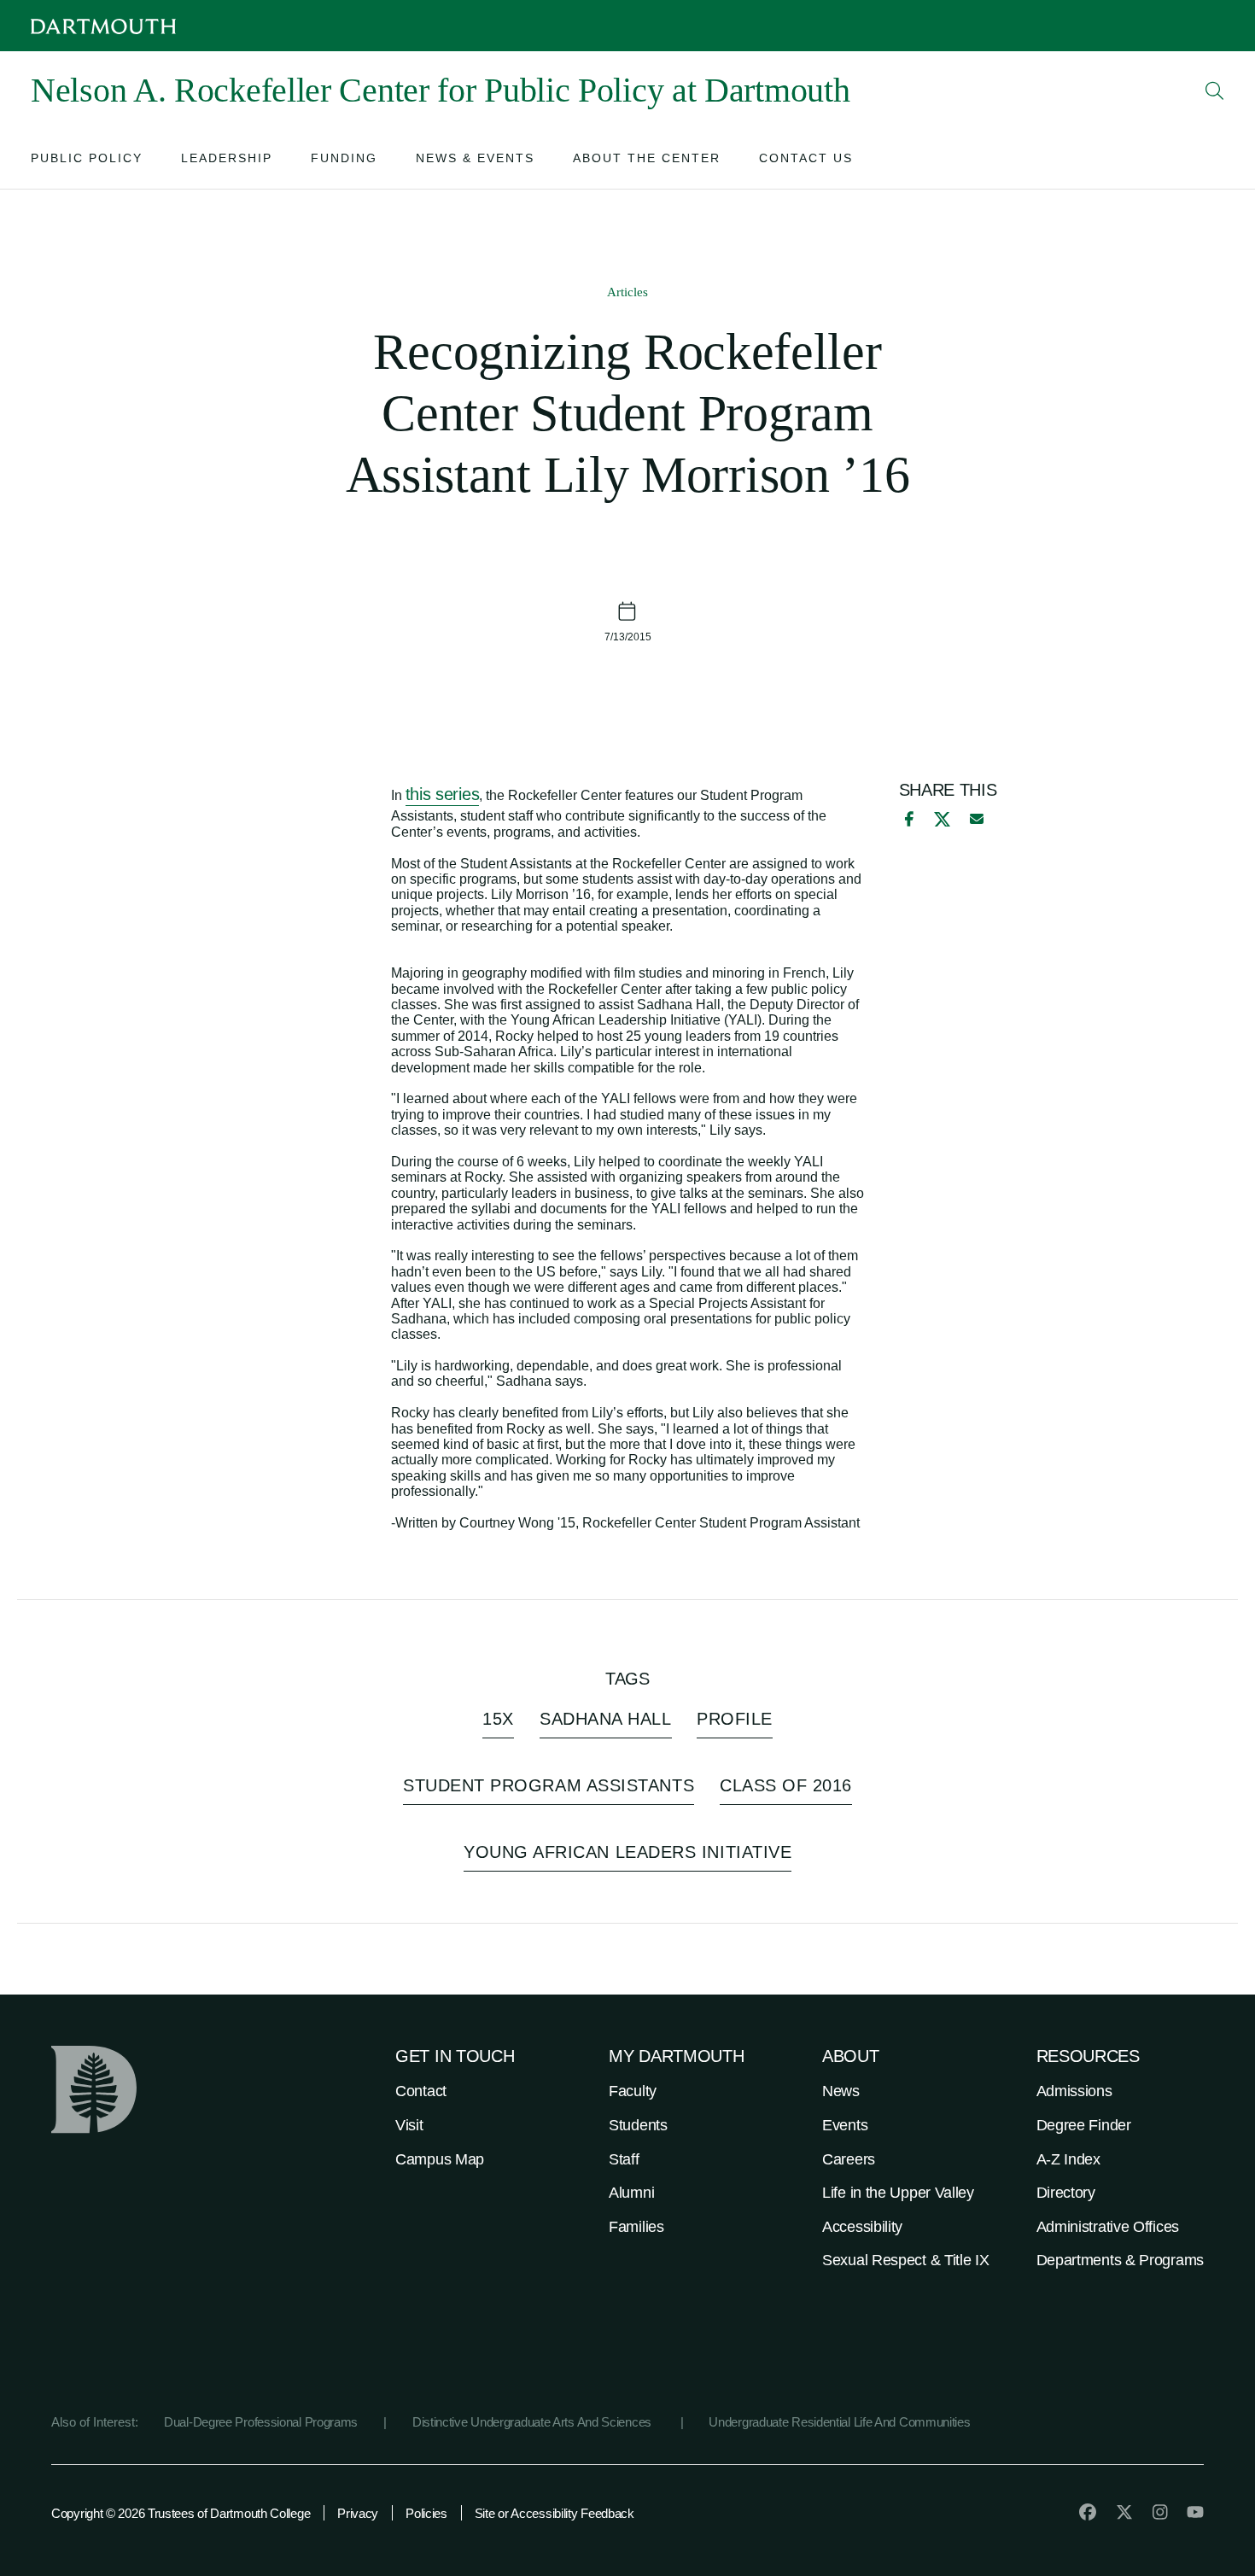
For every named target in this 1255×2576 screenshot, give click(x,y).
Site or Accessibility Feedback (555, 2513)
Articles (627, 292)
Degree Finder (1084, 2125)
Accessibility (862, 2227)
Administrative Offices (1108, 2227)
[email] (977, 819)
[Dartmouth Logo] (103, 26)
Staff (624, 2159)
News (841, 2091)
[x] (942, 819)
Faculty (633, 2091)
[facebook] (907, 819)
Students (638, 2125)
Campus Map (440, 2159)
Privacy (358, 2513)
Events (845, 2125)
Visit (409, 2125)
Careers (849, 2159)
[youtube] (1195, 2512)
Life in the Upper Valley (898, 2193)
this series (443, 794)
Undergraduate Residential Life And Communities (839, 2422)
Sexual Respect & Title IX (906, 2260)
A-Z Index (1068, 2159)
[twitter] (1124, 2512)
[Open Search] (1215, 91)
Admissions (1074, 2091)
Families (636, 2227)
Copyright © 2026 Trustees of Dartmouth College (181, 2513)
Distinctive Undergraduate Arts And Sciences (534, 2422)
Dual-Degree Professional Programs (261, 2422)
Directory (1066, 2193)
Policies (426, 2513)
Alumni (631, 2193)
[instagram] (1160, 2512)
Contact (421, 2091)
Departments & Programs (1120, 2260)
